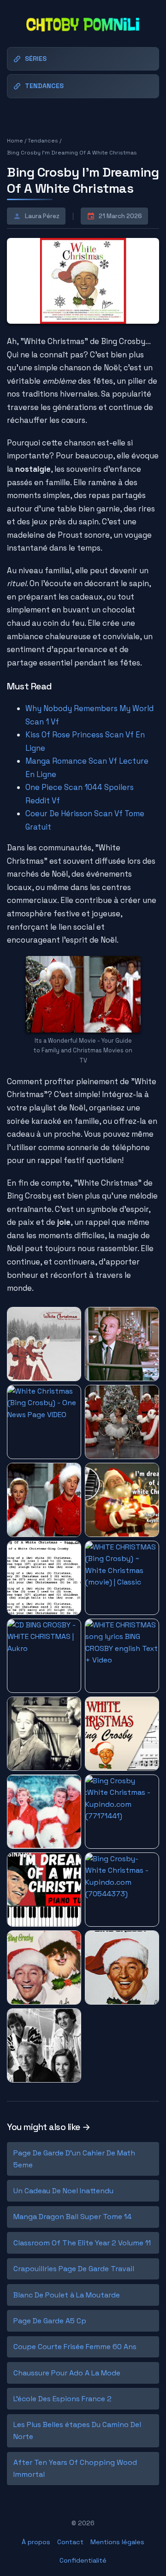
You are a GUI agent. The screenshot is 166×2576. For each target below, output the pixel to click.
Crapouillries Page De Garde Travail (74, 2269)
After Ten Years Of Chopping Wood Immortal (75, 2468)
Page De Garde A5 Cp (50, 2321)
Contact (70, 2542)
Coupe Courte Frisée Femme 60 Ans (75, 2347)
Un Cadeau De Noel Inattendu (63, 2191)
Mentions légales (117, 2542)
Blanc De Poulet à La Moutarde (67, 2295)
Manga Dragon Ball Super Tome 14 (72, 2217)
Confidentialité (83, 2560)
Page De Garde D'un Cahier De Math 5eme (74, 2159)
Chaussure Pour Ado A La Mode (67, 2373)
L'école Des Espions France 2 (62, 2399)
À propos (36, 2542)
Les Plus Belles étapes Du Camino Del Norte (77, 2431)
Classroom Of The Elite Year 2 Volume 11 (82, 2243)
